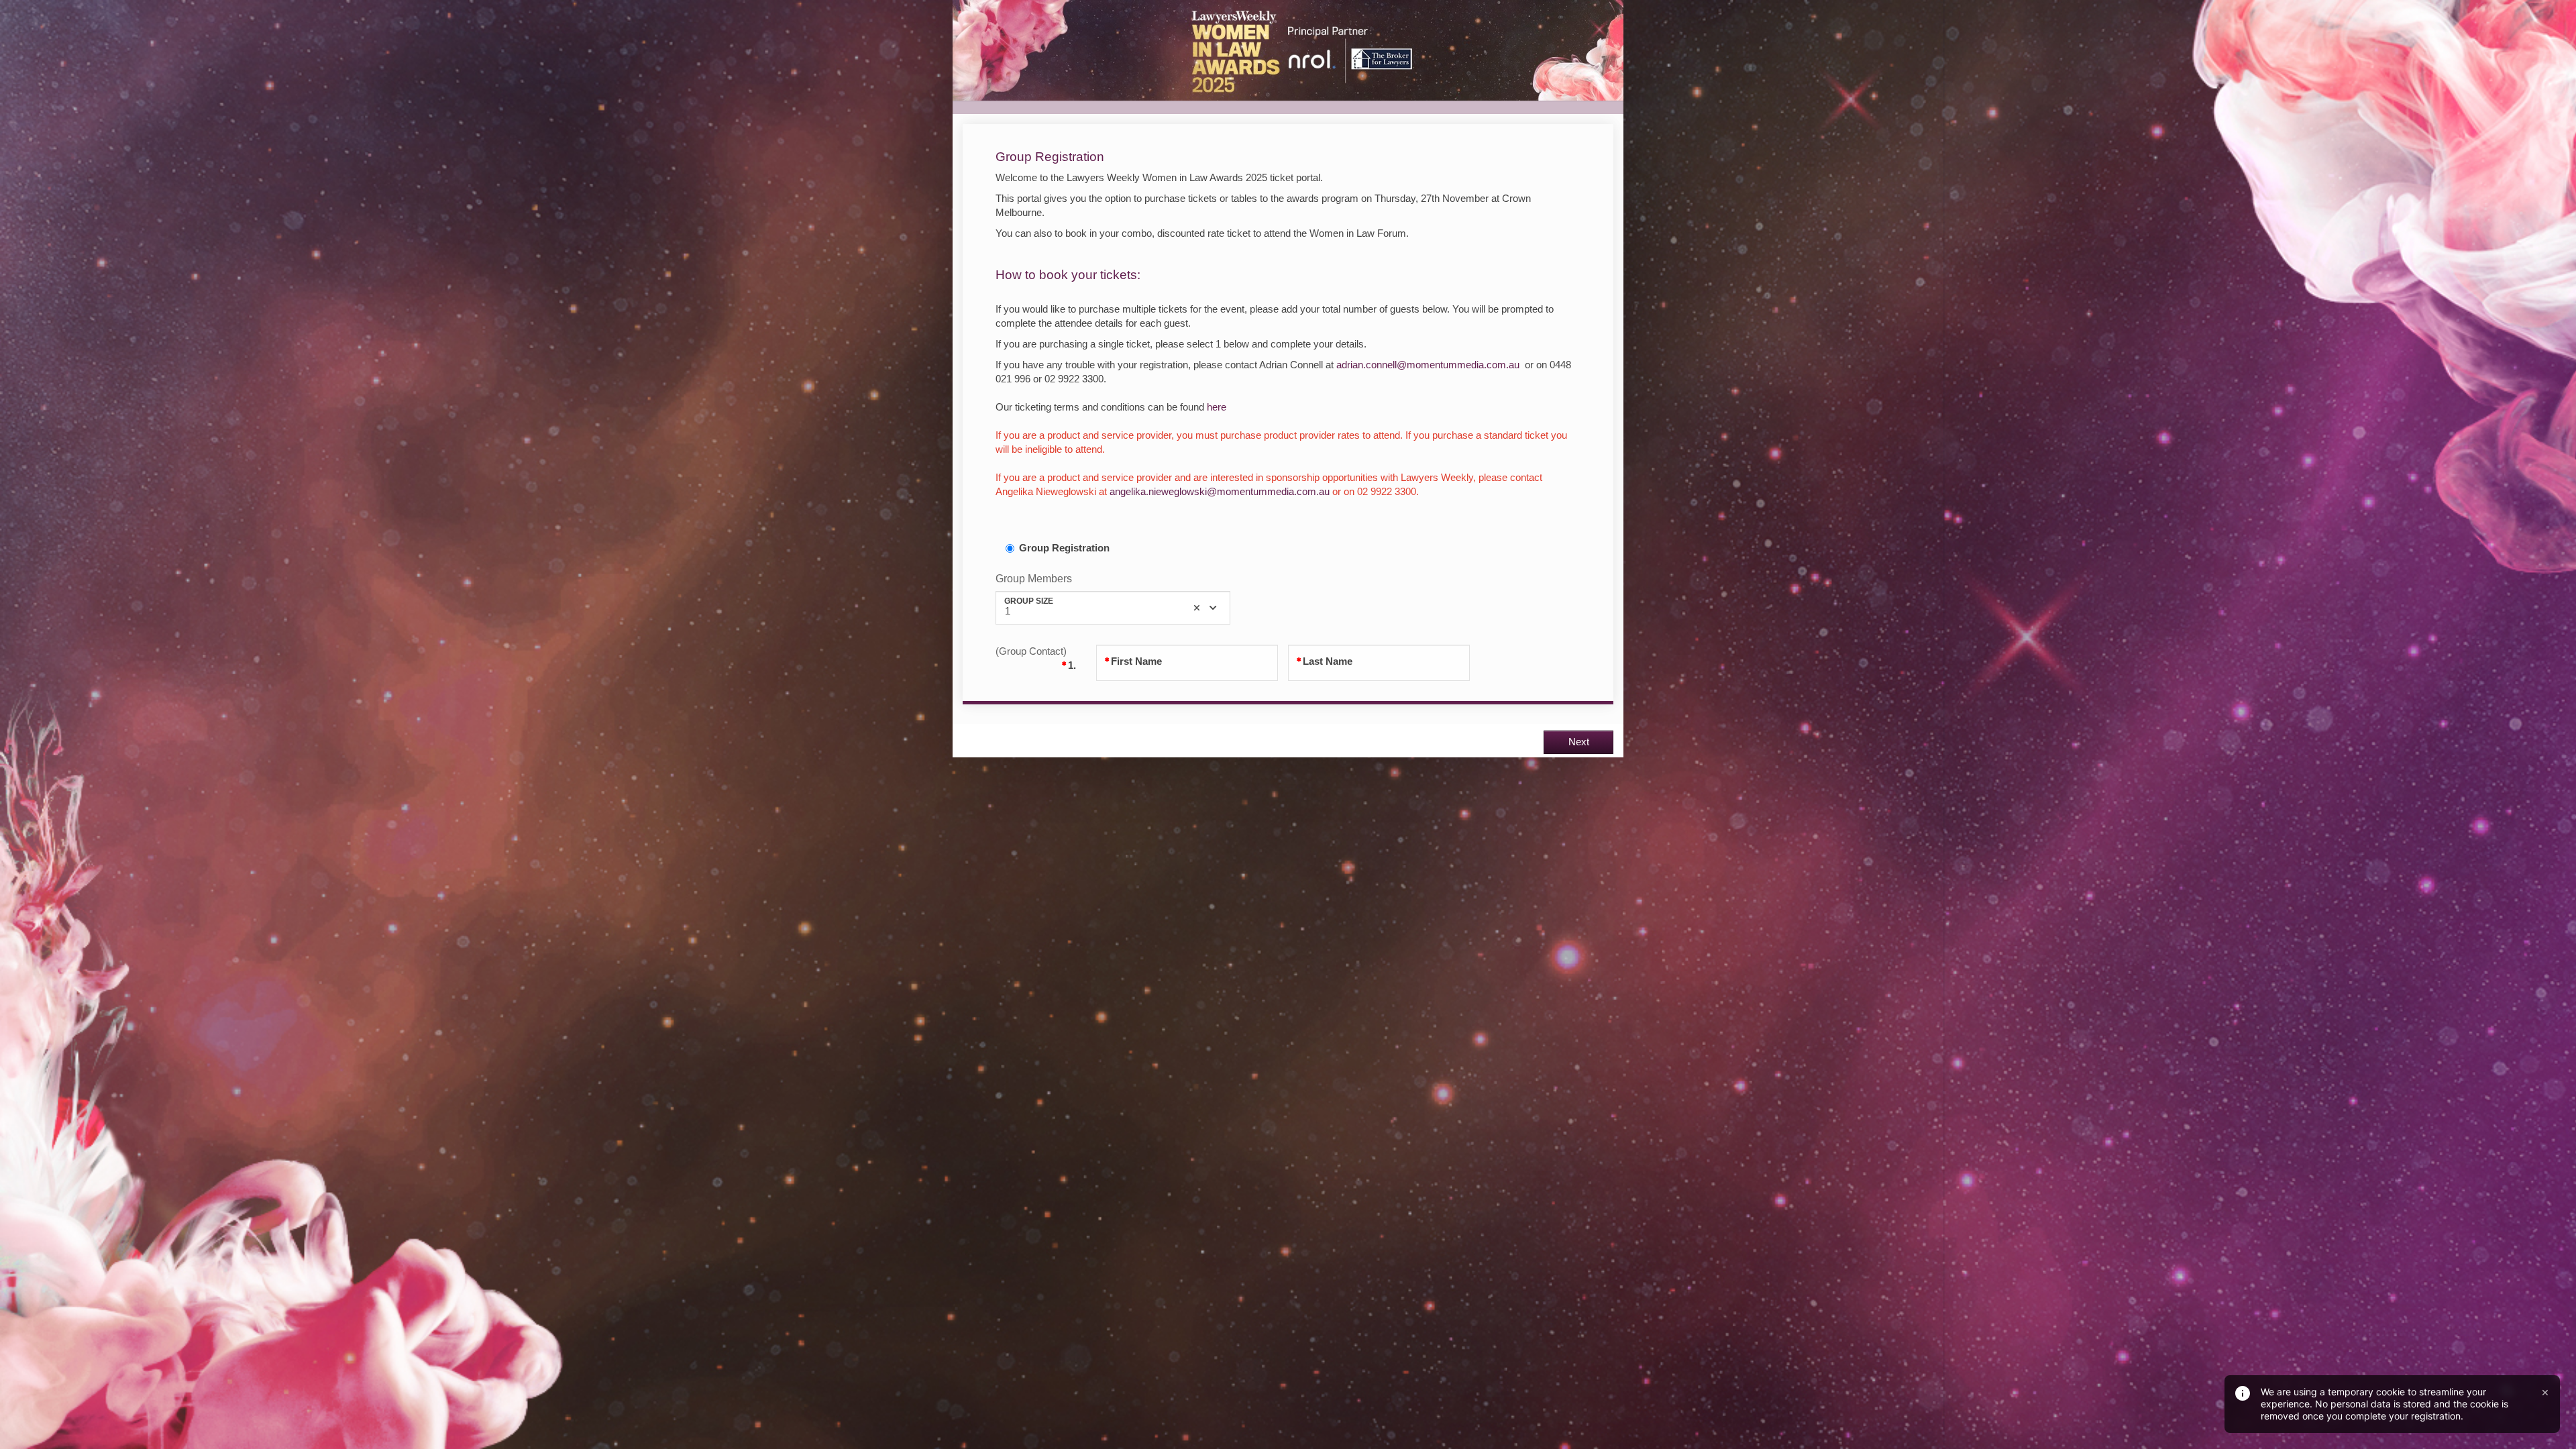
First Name (1136, 661)
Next (1579, 742)
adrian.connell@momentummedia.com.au (1428, 365)
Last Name (1328, 661)
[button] (1197, 608)
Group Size (1029, 601)
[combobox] (1113, 608)
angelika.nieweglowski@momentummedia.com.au (1220, 492)
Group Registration (1064, 548)
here (1217, 407)
